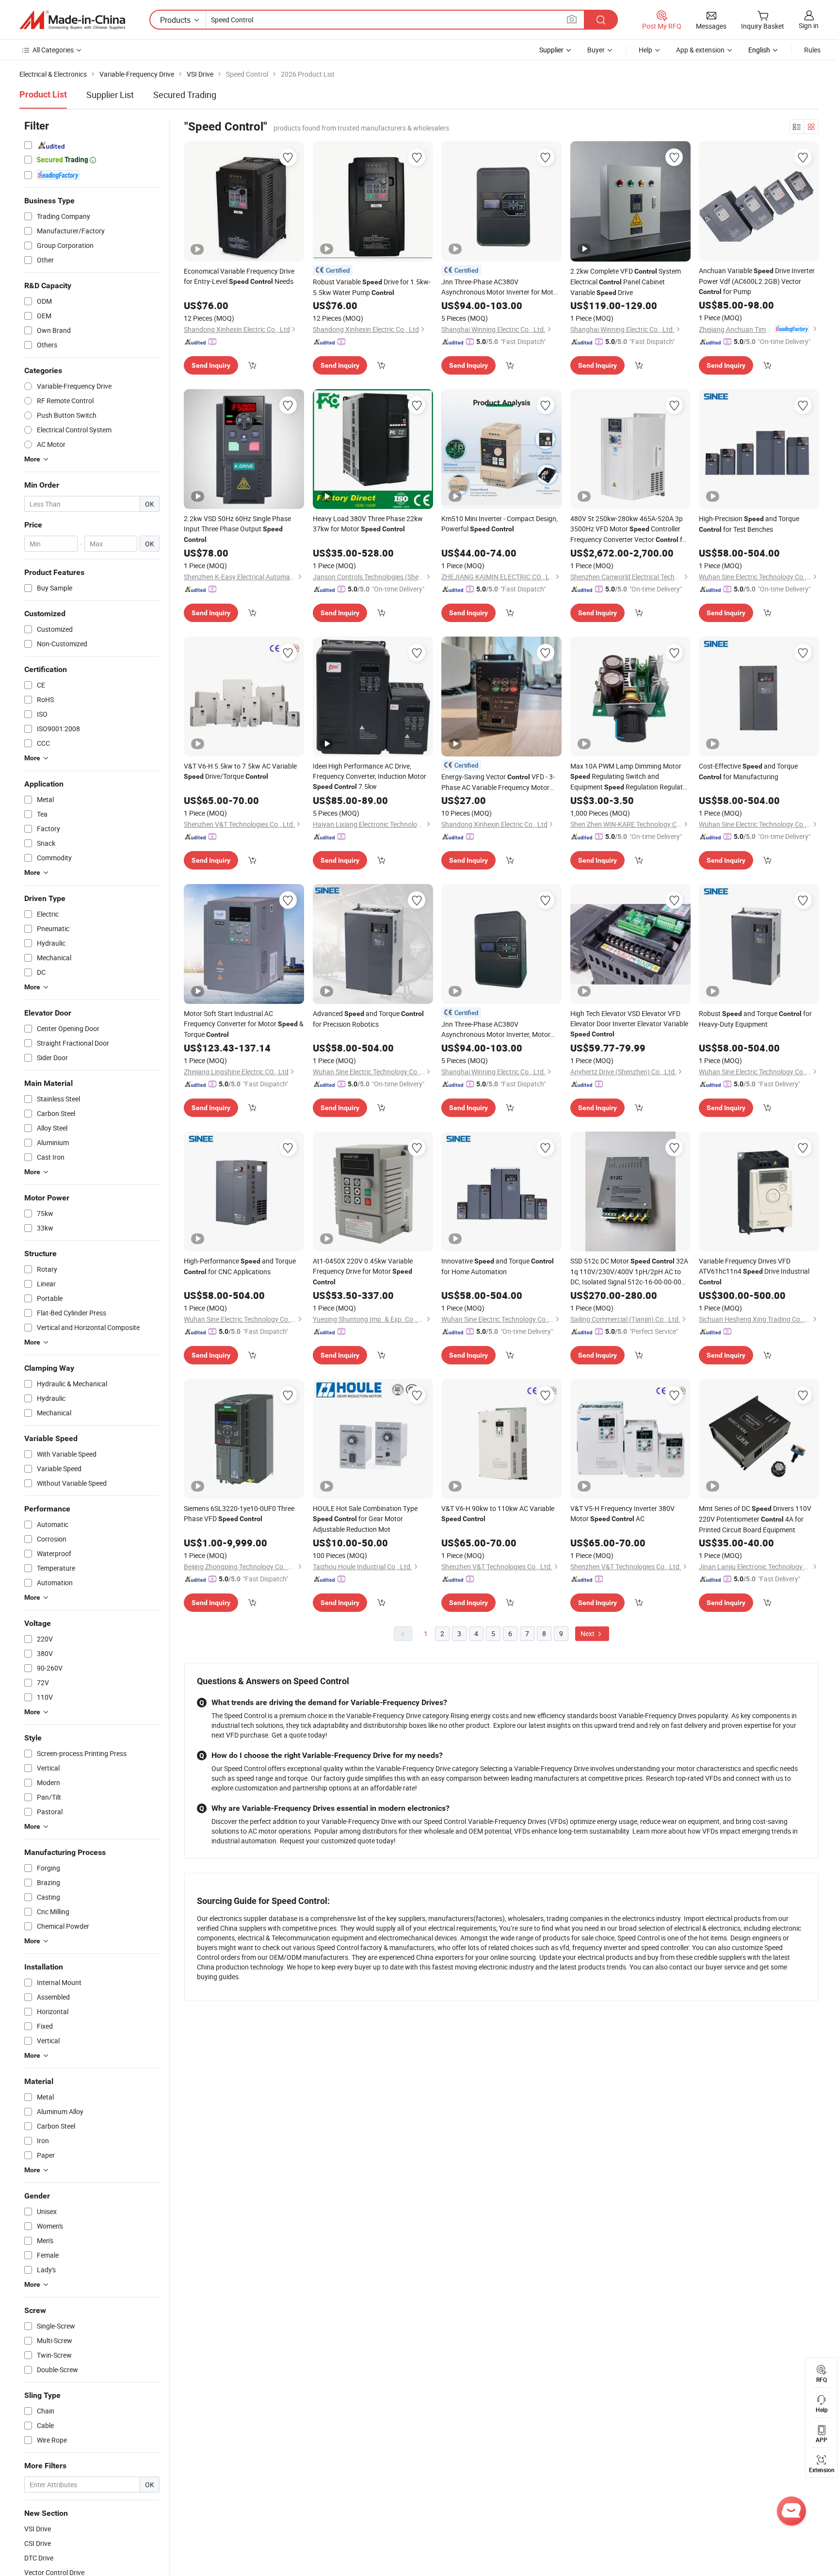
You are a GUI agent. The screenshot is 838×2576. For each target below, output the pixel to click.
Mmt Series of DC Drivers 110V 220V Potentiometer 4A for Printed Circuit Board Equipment (755, 1519)
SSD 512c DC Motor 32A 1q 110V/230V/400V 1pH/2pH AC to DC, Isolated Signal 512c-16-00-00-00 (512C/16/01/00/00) (629, 1272)
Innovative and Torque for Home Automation (498, 1266)
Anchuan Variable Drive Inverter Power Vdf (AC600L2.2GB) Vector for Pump (757, 281)
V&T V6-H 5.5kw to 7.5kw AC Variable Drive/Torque (240, 771)
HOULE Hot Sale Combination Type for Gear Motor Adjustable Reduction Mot (365, 1519)
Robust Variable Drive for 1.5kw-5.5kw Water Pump (372, 287)
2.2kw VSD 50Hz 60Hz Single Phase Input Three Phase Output (237, 529)
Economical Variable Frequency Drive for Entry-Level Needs (239, 276)
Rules (812, 50)
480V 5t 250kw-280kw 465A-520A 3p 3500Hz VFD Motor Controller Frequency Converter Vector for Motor (629, 529)
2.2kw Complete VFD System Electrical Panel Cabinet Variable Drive (626, 282)
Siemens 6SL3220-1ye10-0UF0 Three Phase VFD (239, 1513)
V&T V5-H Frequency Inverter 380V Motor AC (622, 1513)
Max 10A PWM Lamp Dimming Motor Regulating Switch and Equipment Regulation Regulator (630, 777)
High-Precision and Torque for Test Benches (749, 524)
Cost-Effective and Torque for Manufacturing (748, 771)
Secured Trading (185, 95)
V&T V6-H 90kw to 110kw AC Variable (498, 1513)
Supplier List (110, 95)
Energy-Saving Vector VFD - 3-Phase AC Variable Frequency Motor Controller (498, 782)
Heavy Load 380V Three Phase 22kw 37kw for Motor (368, 524)
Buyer (596, 50)
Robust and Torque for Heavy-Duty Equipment (755, 1019)
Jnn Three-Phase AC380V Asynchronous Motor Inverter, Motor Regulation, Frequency (498, 1029)
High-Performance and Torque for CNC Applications (240, 1266)
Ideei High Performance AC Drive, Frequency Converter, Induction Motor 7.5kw (370, 776)
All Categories (53, 50)
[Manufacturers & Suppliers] (72, 20)
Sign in (809, 25)
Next (588, 1633)
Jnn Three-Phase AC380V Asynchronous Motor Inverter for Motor (500, 287)
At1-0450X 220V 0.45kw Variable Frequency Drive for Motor (363, 1271)
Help (645, 50)
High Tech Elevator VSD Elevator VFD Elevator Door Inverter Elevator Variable (629, 1023)
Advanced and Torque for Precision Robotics (368, 1019)
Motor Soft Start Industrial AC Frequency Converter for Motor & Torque (244, 1024)
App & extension (700, 50)
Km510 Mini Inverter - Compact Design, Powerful (500, 524)
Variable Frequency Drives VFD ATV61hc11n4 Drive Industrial (754, 1271)
